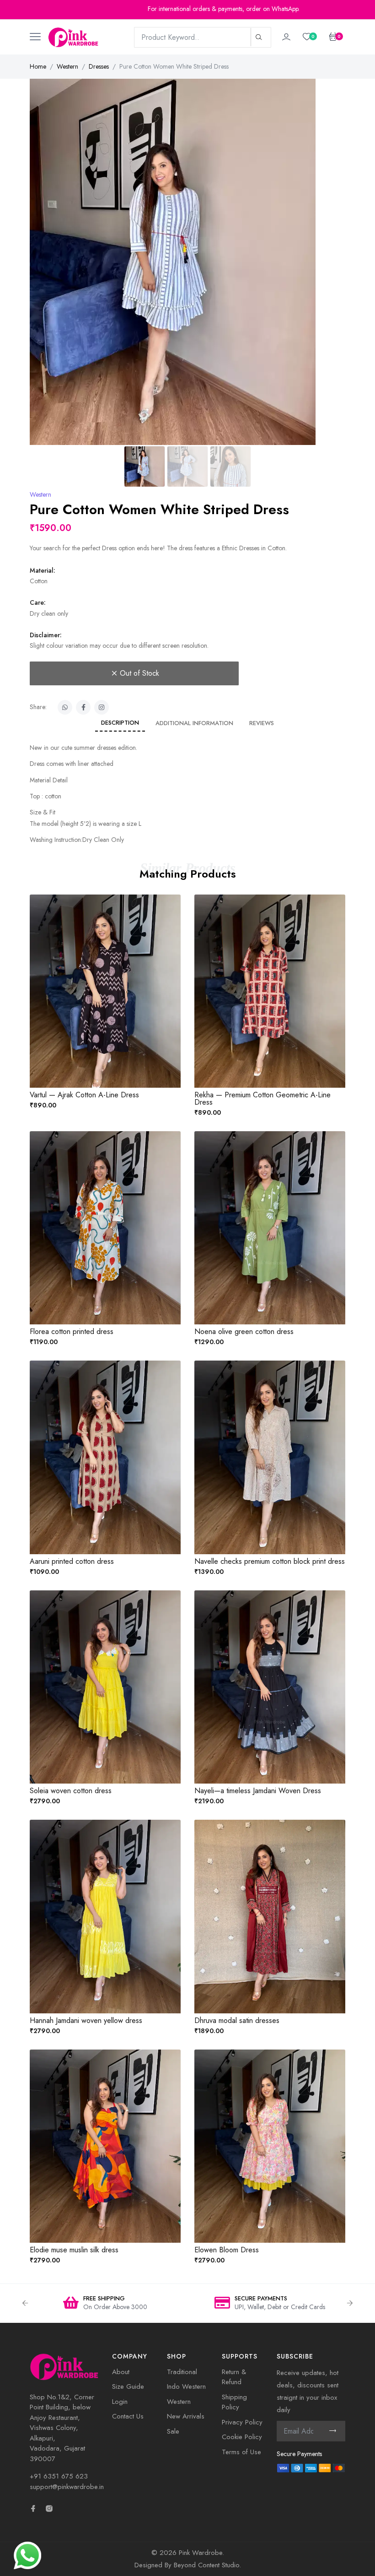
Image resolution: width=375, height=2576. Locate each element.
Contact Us (128, 2416)
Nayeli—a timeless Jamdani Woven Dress (258, 1791)
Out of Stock (139, 673)
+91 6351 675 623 (59, 2476)
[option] (105, 2303)
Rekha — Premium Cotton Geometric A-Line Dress (262, 1098)
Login (120, 2402)
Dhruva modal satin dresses (237, 2020)
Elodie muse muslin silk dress (74, 2250)
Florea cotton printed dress (72, 1331)
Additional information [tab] (194, 723)
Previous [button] (25, 2303)
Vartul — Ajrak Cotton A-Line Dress (84, 1095)
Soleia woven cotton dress (71, 1791)
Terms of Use (241, 2452)
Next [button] (350, 2303)
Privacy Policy (242, 2422)
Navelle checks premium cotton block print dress (270, 1561)
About (121, 2372)
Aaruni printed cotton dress (72, 1561)
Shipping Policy (234, 2402)
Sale (173, 2431)
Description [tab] (120, 723)
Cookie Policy (242, 2437)
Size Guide (128, 2386)
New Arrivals (186, 2416)
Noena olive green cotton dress (244, 1331)
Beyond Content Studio (206, 2565)
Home (38, 66)
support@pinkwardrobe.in (67, 2487)
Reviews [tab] (262, 723)
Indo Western (186, 2386)
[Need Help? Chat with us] (27, 2554)
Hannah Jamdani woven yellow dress (86, 2020)
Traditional (182, 2372)
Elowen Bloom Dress (227, 2250)
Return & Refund (234, 2377)
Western (67, 66)
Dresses (99, 66)
